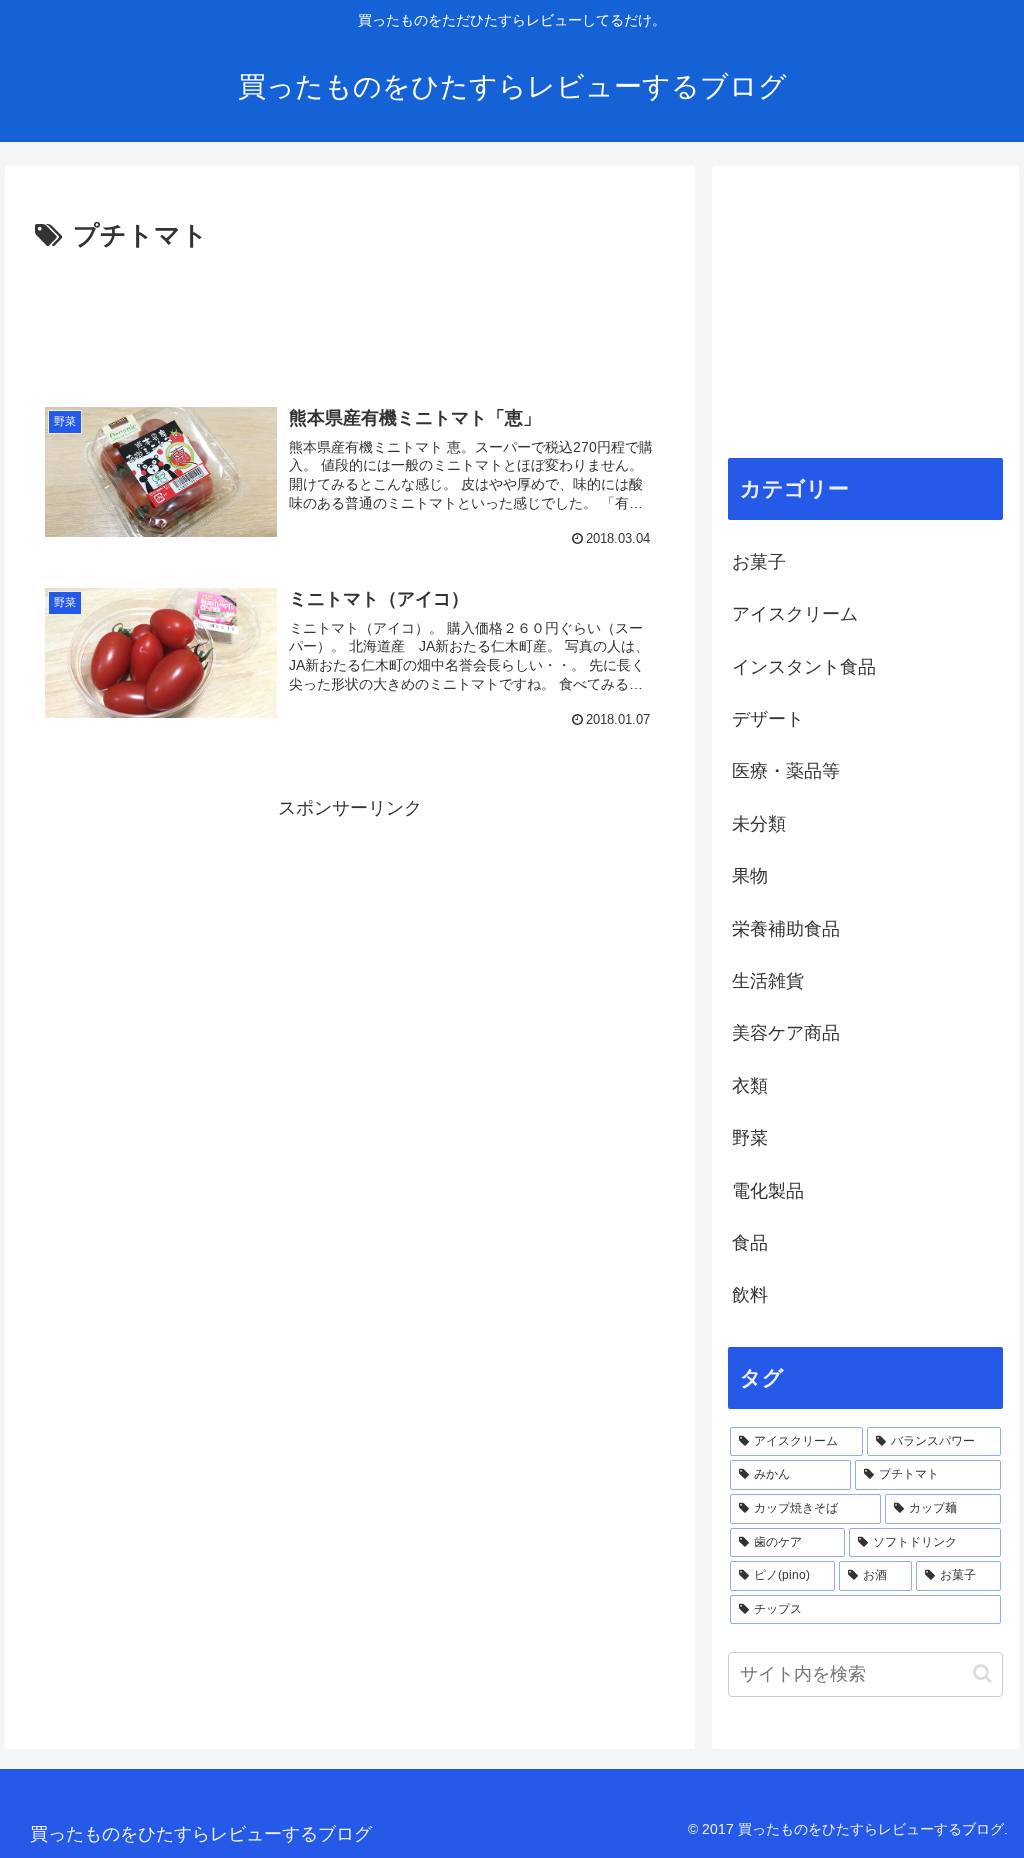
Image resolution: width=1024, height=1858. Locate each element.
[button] (982, 1673)
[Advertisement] (350, 319)
